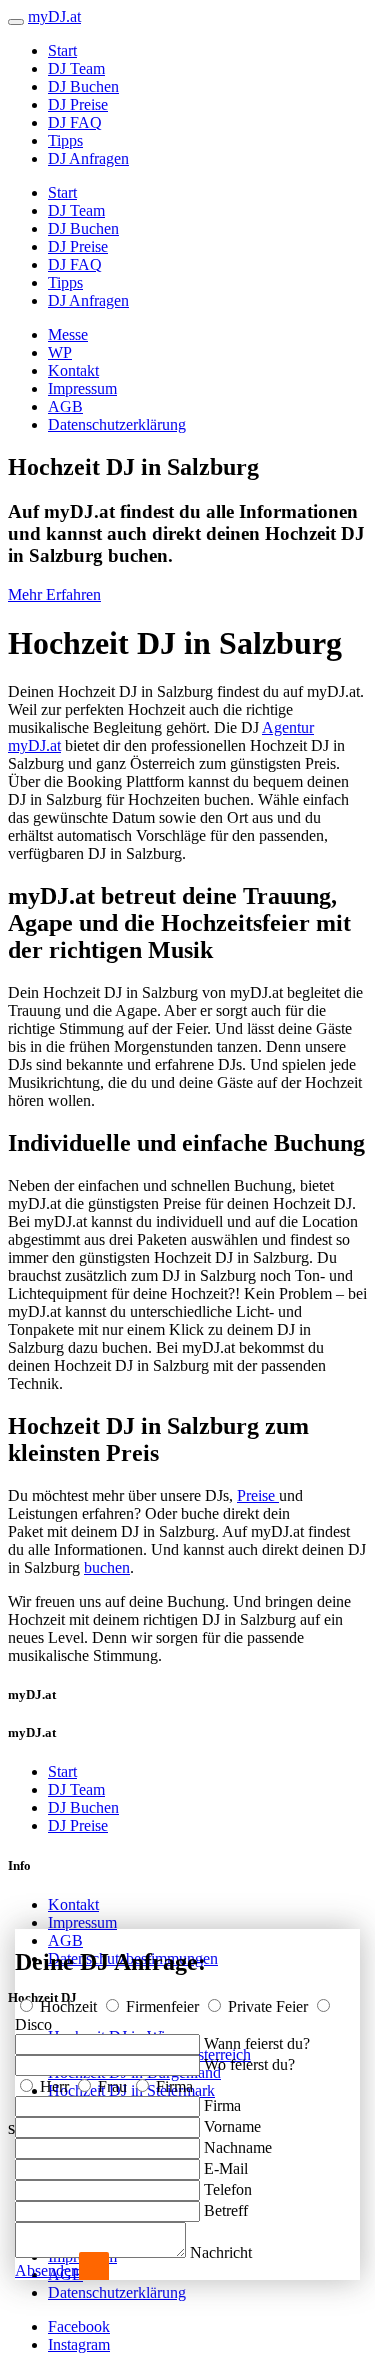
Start (62, 50)
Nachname (238, 2147)
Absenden (47, 2270)
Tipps (65, 140)
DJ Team (76, 68)
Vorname (232, 2126)
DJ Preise (78, 104)
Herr (54, 2086)
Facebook (79, 2326)
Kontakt (73, 370)
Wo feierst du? (249, 2064)
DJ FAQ (75, 122)
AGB (65, 406)
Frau (112, 2086)
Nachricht (221, 2252)
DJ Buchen (83, 86)
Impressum (82, 388)
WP (60, 352)
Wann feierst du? (257, 2043)
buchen (107, 1567)
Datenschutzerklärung (117, 424)
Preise (258, 1495)
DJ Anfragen (88, 158)
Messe (68, 334)
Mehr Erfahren (54, 594)
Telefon (228, 2189)
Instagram (79, 2344)
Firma (172, 2086)
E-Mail (226, 2168)
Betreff (226, 2210)
